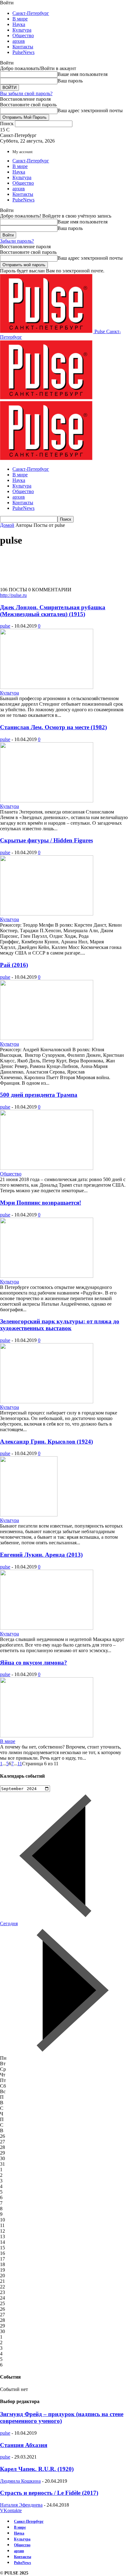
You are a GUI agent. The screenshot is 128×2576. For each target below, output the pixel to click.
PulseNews (23, 52)
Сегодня (9, 1923)
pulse (5, 626)
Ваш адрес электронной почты (90, 110)
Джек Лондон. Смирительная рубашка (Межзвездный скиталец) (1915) (53, 611)
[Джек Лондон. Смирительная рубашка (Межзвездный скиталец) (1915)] (47, 687)
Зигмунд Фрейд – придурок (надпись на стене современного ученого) (62, 2417)
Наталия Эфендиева (21, 2505)
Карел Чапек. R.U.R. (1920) (37, 2469)
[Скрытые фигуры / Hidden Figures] (47, 914)
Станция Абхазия (24, 2445)
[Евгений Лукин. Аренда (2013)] (47, 1628)
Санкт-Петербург (31, 13)
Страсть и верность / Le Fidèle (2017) (49, 2493)
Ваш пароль (70, 81)
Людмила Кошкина (20, 2481)
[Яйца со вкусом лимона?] (47, 1736)
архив (19, 41)
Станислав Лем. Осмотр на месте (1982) (53, 727)
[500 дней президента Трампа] (47, 1168)
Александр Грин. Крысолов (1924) (46, 1442)
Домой (7, 525)
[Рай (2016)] (47, 1038)
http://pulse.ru (13, 595)
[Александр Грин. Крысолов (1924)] (29, 1515)
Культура (22, 30)
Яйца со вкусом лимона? (34, 1663)
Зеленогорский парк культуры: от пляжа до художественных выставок (60, 1325)
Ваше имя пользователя (82, 74)
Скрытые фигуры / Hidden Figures (46, 840)
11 (20, 1764)
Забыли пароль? (17, 241)
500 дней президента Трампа (39, 1095)
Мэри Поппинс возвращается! (41, 1203)
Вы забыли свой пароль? (26, 93)
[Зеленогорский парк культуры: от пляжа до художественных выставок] (47, 1402)
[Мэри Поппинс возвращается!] (47, 1276)
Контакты (23, 47)
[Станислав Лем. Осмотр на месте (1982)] (47, 801)
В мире (20, 19)
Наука (19, 24)
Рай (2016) (14, 965)
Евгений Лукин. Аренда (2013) (41, 1555)
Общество (23, 35)
